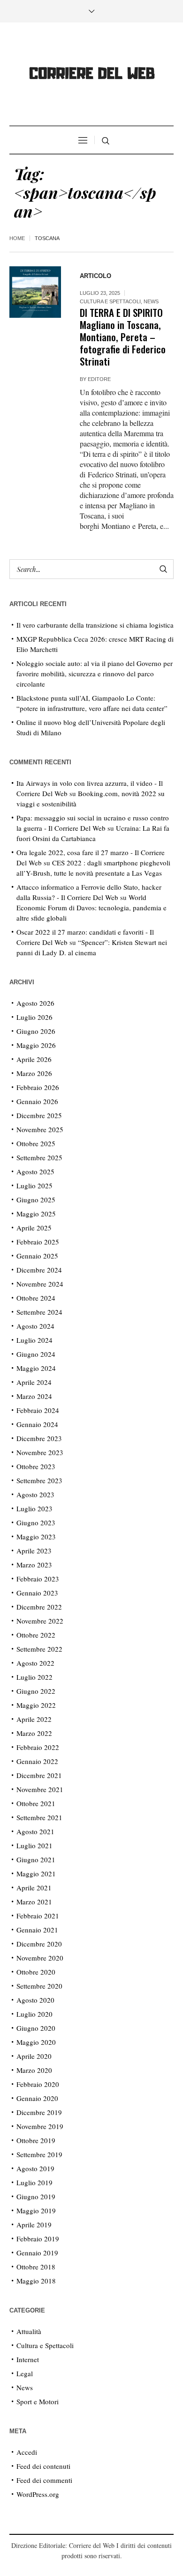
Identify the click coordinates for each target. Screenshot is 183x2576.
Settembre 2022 (39, 1649)
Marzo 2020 (34, 2070)
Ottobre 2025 (36, 1143)
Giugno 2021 (36, 1859)
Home (17, 238)
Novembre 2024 (40, 1284)
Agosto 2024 (35, 1326)
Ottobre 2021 (36, 1803)
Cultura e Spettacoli (110, 301)
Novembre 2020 (40, 1958)
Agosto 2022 (35, 1663)
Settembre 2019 (39, 2154)
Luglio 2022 (34, 1677)
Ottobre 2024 (36, 1298)
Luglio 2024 (34, 1340)
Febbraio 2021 (38, 1916)
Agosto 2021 (35, 1831)
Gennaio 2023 (37, 1593)
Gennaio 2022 (37, 1761)
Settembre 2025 (39, 1157)
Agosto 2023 (35, 1494)
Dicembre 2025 (39, 1115)
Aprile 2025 (34, 1228)
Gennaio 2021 (37, 1930)
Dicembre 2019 (39, 2112)
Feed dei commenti (44, 2480)
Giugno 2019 (36, 2196)
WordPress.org (38, 2494)
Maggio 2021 (36, 1873)
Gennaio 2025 (37, 1256)
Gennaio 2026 (37, 1101)
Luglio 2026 (34, 1017)
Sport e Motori (38, 2401)
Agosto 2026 (35, 1003)
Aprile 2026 (34, 1059)
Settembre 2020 (39, 1986)
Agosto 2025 (35, 1171)
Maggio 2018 (36, 2281)
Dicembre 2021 (39, 1775)
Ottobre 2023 (36, 1466)
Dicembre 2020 (39, 1944)
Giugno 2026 (36, 1031)
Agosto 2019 (35, 2168)
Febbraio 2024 (38, 1410)
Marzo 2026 (34, 1073)
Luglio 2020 (34, 2014)
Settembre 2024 (39, 1312)
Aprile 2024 (34, 1382)
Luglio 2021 (34, 1845)
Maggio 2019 (36, 2210)
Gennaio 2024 (37, 1424)
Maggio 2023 (36, 1537)
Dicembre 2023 (39, 1438)
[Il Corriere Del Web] (91, 75)
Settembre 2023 (39, 1480)
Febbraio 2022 (38, 1747)
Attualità (29, 2331)
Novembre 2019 (40, 2126)
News (151, 301)
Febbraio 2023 (38, 1579)
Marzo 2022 (34, 1733)
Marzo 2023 (34, 1565)
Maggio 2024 (36, 1368)
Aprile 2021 (34, 1888)
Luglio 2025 (34, 1186)
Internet (28, 2359)
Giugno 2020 (36, 2028)
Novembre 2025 (40, 1129)
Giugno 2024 (36, 1354)
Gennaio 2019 (37, 2253)
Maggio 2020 (36, 2042)
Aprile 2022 (34, 1719)
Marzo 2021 (34, 1902)
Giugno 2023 (36, 1522)
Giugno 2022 (36, 1691)
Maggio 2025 (36, 1214)
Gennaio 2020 (37, 2098)
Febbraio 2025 (38, 1242)
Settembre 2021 (39, 1817)
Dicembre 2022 (39, 1607)
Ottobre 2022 (36, 1635)
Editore (99, 379)
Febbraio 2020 (38, 2084)
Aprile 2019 (34, 2225)
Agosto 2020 (35, 2000)
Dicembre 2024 (39, 1270)
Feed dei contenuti (43, 2466)
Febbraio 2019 (38, 2239)
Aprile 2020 (34, 2056)
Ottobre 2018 (36, 2267)
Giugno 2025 (36, 1200)
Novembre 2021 (40, 1789)
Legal (25, 2373)
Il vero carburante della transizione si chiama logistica (95, 625)
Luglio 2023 (34, 1508)
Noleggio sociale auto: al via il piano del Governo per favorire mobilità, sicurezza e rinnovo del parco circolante (95, 673)
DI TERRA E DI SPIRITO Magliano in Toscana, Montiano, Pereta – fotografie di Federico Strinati (123, 337)
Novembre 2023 (40, 1452)
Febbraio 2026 (38, 1087)
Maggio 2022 (36, 1705)
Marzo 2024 (34, 1396)
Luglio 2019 (34, 2182)
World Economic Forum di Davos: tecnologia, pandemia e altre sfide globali (91, 907)
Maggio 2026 (36, 1045)
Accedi (27, 2452)
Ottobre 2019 (36, 2140)
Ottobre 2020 (36, 1972)
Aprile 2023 (34, 1551)
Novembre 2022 (40, 1621)
